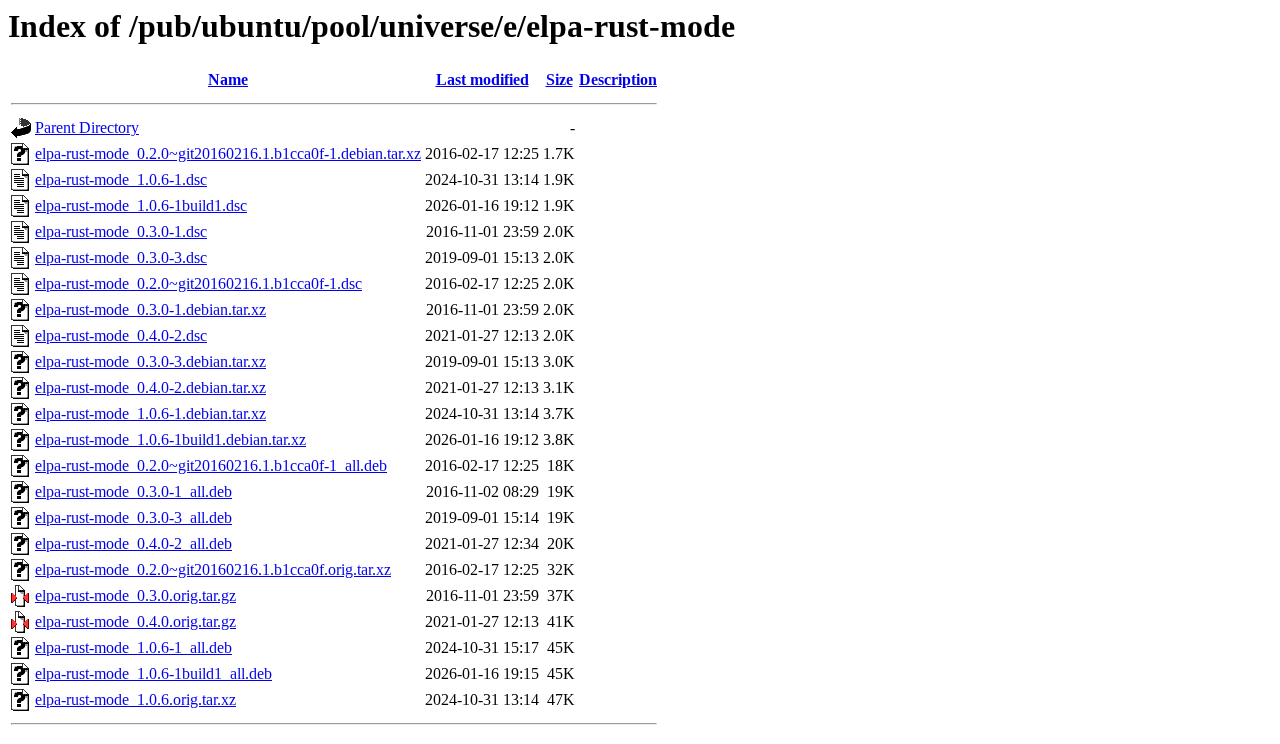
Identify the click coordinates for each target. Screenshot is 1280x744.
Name (228, 79)
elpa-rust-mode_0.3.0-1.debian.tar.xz (150, 309)
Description (618, 79)
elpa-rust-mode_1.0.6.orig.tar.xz (135, 699)
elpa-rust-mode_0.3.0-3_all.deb (133, 517)
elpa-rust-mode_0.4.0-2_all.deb (133, 543)
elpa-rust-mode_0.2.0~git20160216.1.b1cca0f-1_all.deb (211, 465)
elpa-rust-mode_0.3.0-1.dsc (121, 231)
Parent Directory (87, 127)
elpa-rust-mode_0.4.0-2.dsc (121, 335)
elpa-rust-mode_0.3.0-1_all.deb (133, 491)
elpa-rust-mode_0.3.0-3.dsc (121, 257)
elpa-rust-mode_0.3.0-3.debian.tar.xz (150, 361)
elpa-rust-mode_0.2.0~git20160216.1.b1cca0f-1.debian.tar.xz (228, 153)
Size (559, 79)
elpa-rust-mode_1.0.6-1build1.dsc (141, 205)
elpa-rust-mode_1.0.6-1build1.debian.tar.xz (170, 439)
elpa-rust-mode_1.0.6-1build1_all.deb (153, 673)
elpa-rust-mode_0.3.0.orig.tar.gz (135, 595)
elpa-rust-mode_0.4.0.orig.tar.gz (135, 621)
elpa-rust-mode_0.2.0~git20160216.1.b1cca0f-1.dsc (198, 283)
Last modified (482, 79)
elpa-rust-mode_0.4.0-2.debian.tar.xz (150, 387)
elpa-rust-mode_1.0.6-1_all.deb (133, 647)
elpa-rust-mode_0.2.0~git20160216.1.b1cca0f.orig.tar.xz (213, 569)
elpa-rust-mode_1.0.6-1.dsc (121, 179)
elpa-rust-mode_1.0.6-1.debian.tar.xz (150, 413)
